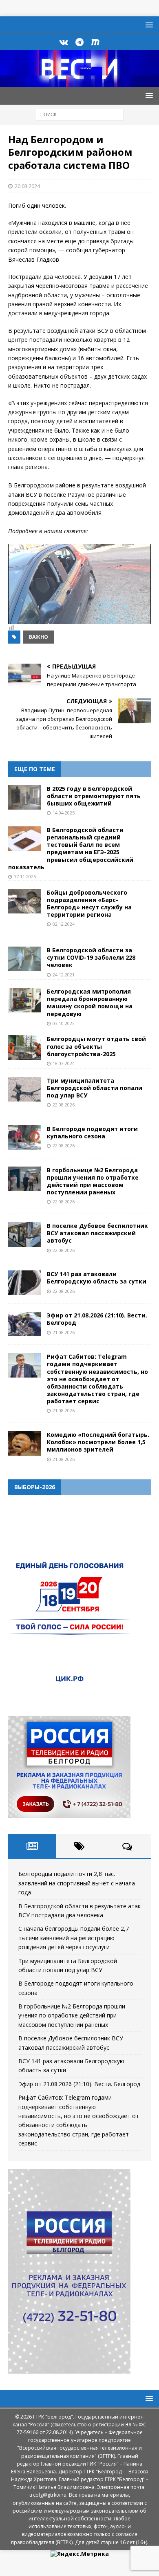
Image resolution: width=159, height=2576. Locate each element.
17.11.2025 (25, 876)
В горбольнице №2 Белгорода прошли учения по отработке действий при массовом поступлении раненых (93, 1181)
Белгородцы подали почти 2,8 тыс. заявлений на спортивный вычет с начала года (77, 1883)
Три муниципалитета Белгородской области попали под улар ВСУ (95, 1088)
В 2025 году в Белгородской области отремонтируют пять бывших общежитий (94, 796)
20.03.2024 (27, 186)
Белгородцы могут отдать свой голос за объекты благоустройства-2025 (96, 1046)
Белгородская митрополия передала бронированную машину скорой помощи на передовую (90, 1003)
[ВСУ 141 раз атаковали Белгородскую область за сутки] (24, 1283)
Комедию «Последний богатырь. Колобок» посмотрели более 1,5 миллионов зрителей (98, 1442)
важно (39, 637)
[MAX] (96, 42)
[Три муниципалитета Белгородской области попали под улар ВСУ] (24, 1089)
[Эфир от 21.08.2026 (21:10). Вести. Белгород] (24, 1324)
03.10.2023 (64, 1023)
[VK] (64, 42)
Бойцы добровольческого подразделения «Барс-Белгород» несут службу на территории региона (89, 904)
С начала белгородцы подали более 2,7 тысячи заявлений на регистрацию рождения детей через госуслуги (74, 1938)
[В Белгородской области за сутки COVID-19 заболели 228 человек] (24, 959)
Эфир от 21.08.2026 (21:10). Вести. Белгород (97, 1319)
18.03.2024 (64, 1063)
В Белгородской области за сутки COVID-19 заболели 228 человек (91, 957)
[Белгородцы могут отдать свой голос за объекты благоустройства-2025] (24, 1048)
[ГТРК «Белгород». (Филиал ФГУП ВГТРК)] (79, 82)
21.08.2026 (64, 1332)
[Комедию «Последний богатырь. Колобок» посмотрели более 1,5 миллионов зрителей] (24, 1443)
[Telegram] (80, 42)
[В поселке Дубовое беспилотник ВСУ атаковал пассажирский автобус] (24, 1234)
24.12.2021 (64, 975)
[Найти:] (80, 114)
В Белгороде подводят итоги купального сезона (92, 1132)
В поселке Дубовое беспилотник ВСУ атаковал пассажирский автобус (97, 1233)
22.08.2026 (64, 1105)
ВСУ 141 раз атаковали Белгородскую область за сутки (97, 1278)
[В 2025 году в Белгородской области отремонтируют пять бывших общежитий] (24, 797)
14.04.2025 (64, 813)
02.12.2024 (64, 924)
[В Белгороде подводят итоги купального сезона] (24, 1138)
